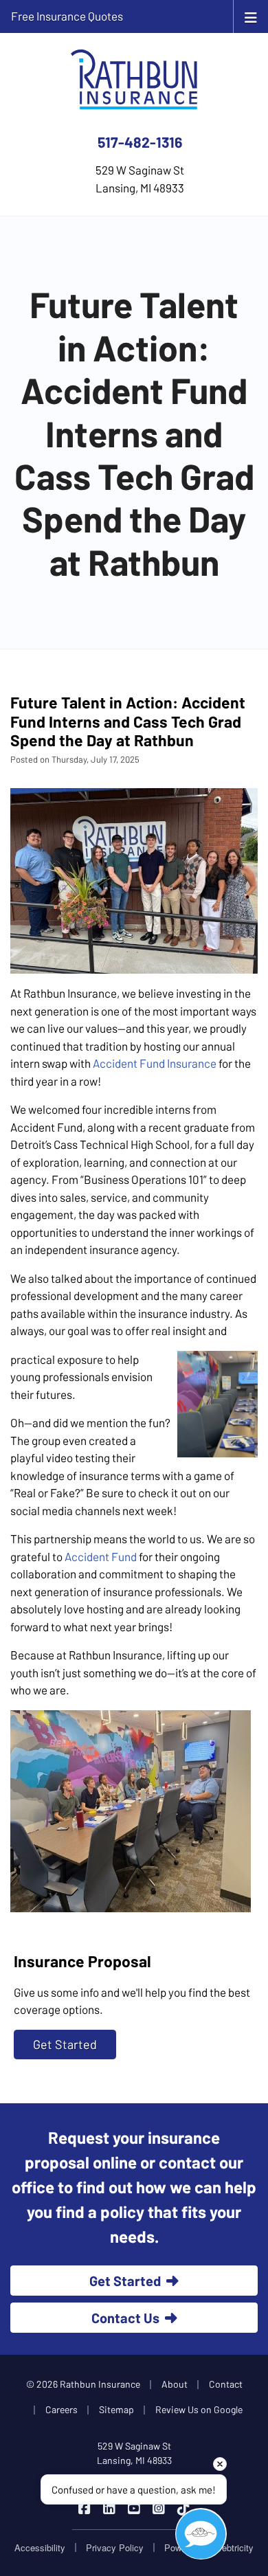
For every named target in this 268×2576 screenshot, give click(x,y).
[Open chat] (201, 2534)
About (175, 2384)
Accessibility (40, 2547)
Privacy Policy (115, 2547)
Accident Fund (101, 1556)
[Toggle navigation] (251, 16)
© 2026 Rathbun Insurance (83, 2384)
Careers (62, 2409)
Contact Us (125, 2318)
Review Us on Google (199, 2409)
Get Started (65, 2044)
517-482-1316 (140, 142)
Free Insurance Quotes (67, 16)
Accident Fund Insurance (155, 1063)
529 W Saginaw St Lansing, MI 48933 (134, 2453)
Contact (226, 2384)
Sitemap (116, 2409)
